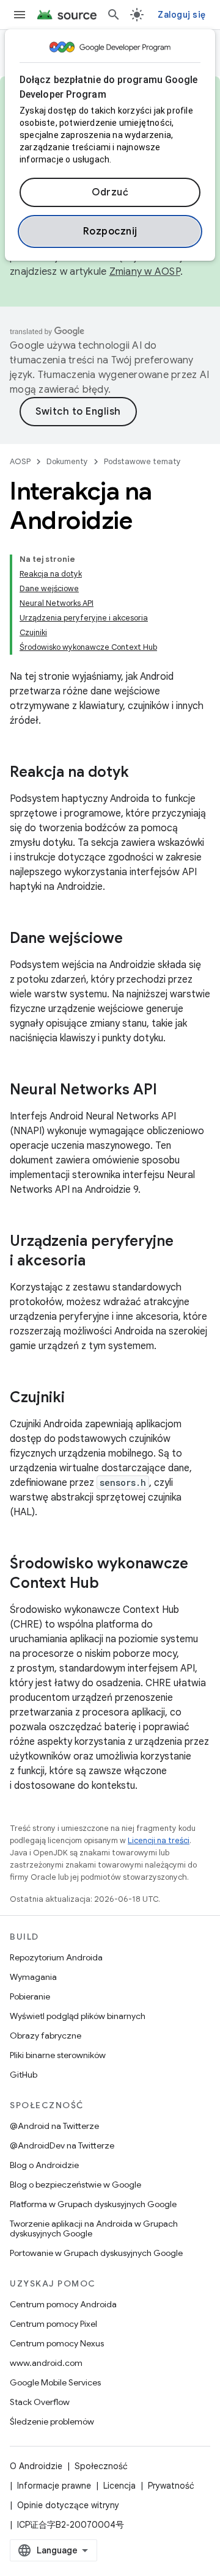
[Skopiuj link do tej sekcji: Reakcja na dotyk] (141, 773)
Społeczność (101, 2466)
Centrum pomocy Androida (63, 2304)
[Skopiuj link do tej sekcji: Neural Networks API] (169, 1091)
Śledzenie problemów (52, 2421)
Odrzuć (110, 192)
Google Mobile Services (55, 2382)
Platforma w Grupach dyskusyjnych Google (93, 2204)
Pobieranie (30, 1996)
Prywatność (171, 2486)
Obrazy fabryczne (46, 2036)
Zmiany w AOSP (145, 272)
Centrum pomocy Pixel (53, 2324)
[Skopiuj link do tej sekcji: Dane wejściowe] (135, 939)
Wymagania (33, 1977)
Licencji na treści (159, 1840)
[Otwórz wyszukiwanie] (114, 15)
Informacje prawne (54, 2486)
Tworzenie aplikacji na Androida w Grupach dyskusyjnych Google (94, 2229)
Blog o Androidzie (44, 2165)
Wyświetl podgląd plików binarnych (78, 2016)
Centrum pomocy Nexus (57, 2343)
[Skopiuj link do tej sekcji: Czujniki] (77, 1399)
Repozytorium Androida (56, 1957)
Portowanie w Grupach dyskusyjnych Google (96, 2253)
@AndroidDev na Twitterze (62, 2145)
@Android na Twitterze (54, 2126)
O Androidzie (36, 2466)
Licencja (119, 2486)
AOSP (20, 461)
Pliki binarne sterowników (58, 2055)
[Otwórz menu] (20, 15)
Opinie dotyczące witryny (68, 2505)
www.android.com (46, 2363)
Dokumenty (67, 461)
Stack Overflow (40, 2402)
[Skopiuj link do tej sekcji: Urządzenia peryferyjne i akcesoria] (98, 1262)
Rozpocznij (110, 231)
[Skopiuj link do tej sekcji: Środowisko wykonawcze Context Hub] (111, 1584)
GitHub (24, 2075)
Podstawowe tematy (142, 461)
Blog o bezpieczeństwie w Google (75, 2185)
